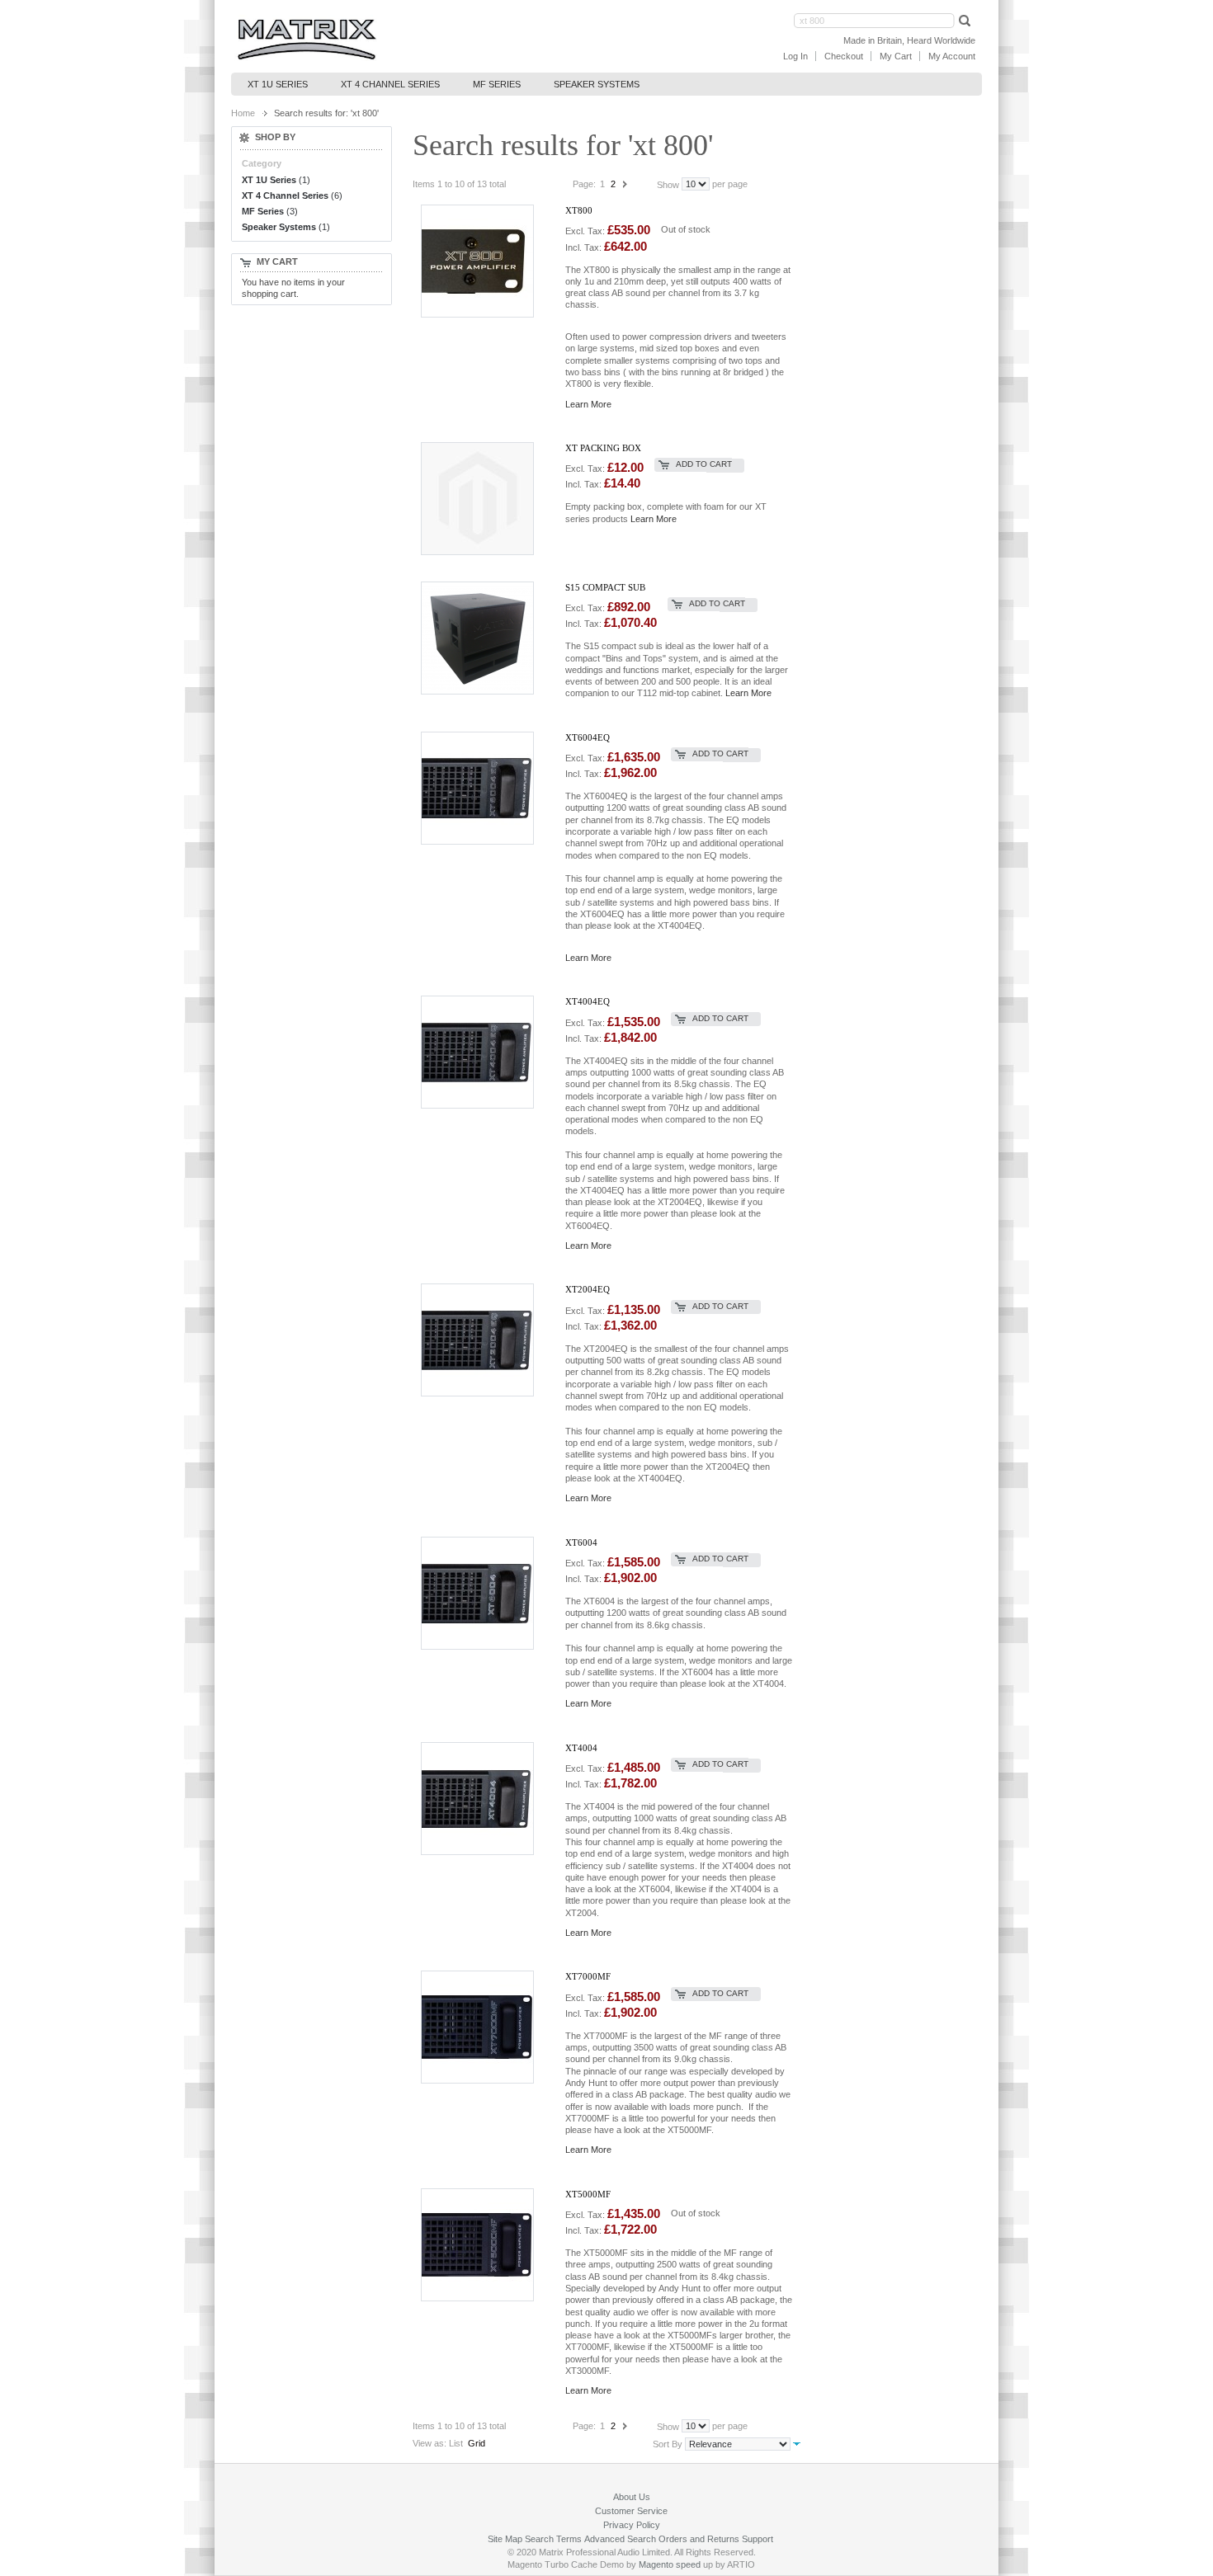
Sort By (668, 2444)
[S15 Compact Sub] (487, 637)
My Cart (896, 56)
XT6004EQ (588, 737)
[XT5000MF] (487, 2244)
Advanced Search (620, 2539)
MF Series (263, 211)
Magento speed (670, 2564)
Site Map (505, 2539)
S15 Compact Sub (605, 587)
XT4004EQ (588, 1001)
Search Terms (553, 2539)
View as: (430, 2443)
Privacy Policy (632, 2525)
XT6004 (581, 1542)
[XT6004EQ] (487, 787)
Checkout (844, 56)
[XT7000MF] (487, 2026)
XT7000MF (588, 1976)
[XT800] (487, 260)
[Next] (625, 184)
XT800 (579, 210)
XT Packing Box (603, 448)
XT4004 (581, 1748)
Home (243, 113)
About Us (632, 2497)
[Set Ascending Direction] (797, 2443)
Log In (795, 56)
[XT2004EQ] (487, 1339)
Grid (477, 2443)
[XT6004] (487, 1592)
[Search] (963, 20)
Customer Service (631, 2511)
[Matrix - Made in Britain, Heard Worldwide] (307, 40)
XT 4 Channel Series (285, 195)
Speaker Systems (279, 227)
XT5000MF (588, 2194)
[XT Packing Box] (487, 498)
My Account (952, 56)
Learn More (588, 404)
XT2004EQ (588, 1289)
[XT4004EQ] (487, 1051)
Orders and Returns (699, 2539)
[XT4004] (487, 1798)
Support (758, 2539)
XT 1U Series (269, 180)
